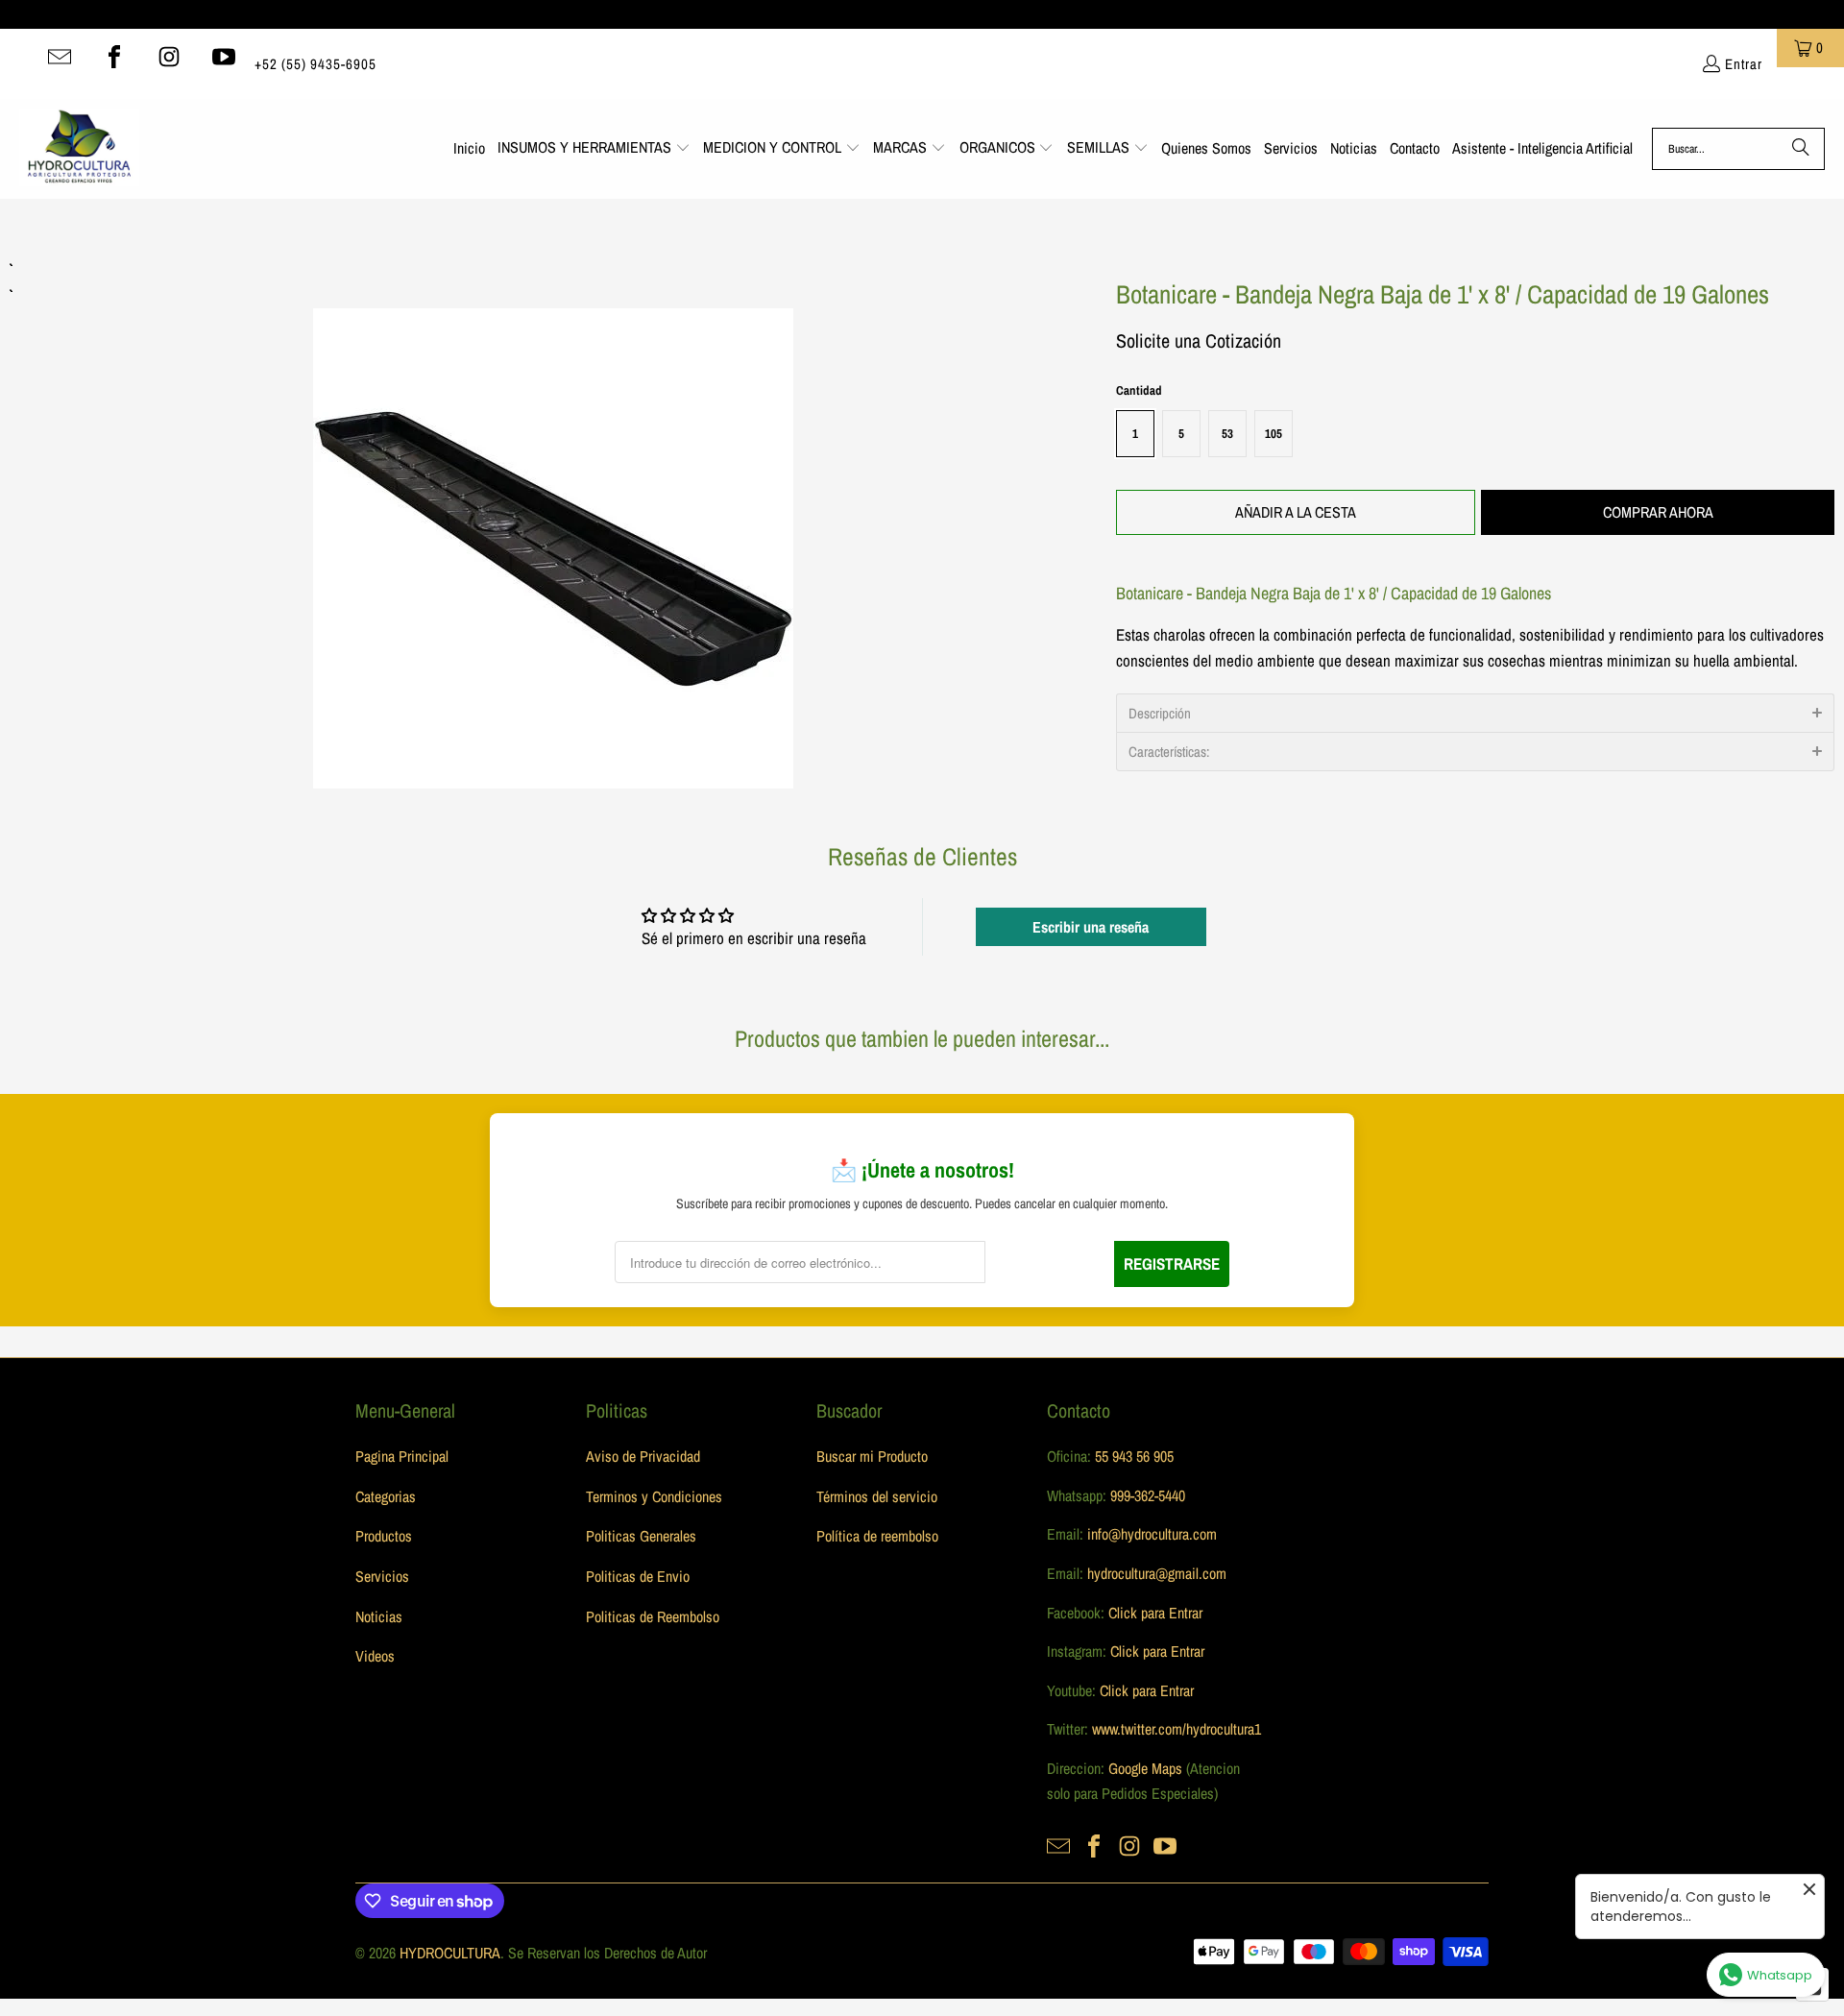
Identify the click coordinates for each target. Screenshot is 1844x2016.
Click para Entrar (1155, 1613)
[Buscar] (1801, 149)
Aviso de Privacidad (643, 1456)
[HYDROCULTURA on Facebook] (114, 57)
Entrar (1744, 64)
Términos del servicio (877, 1496)
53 (1227, 434)
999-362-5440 (1146, 1495)
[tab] (1475, 713)
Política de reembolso (877, 1536)
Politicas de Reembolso (653, 1616)
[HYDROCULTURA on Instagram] (169, 57)
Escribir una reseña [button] (1091, 927)
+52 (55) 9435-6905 (315, 64)
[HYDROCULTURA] (79, 149)
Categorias (386, 1496)
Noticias (379, 1616)
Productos (384, 1536)
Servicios (382, 1576)
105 (1274, 434)
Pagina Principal (402, 1456)
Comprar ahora (1658, 512)
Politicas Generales (641, 1536)
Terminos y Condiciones (654, 1496)
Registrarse (1172, 1263)
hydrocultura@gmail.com (1157, 1573)
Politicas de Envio (638, 1576)
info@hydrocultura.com (1152, 1534)
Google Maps (1145, 1768)
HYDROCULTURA (450, 1953)
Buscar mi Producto (872, 1456)
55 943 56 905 (1134, 1456)
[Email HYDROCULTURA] (60, 57)
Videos (375, 1656)
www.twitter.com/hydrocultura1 (1177, 1729)
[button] (594, 149)
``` (553, 522)
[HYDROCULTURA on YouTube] (224, 57)
